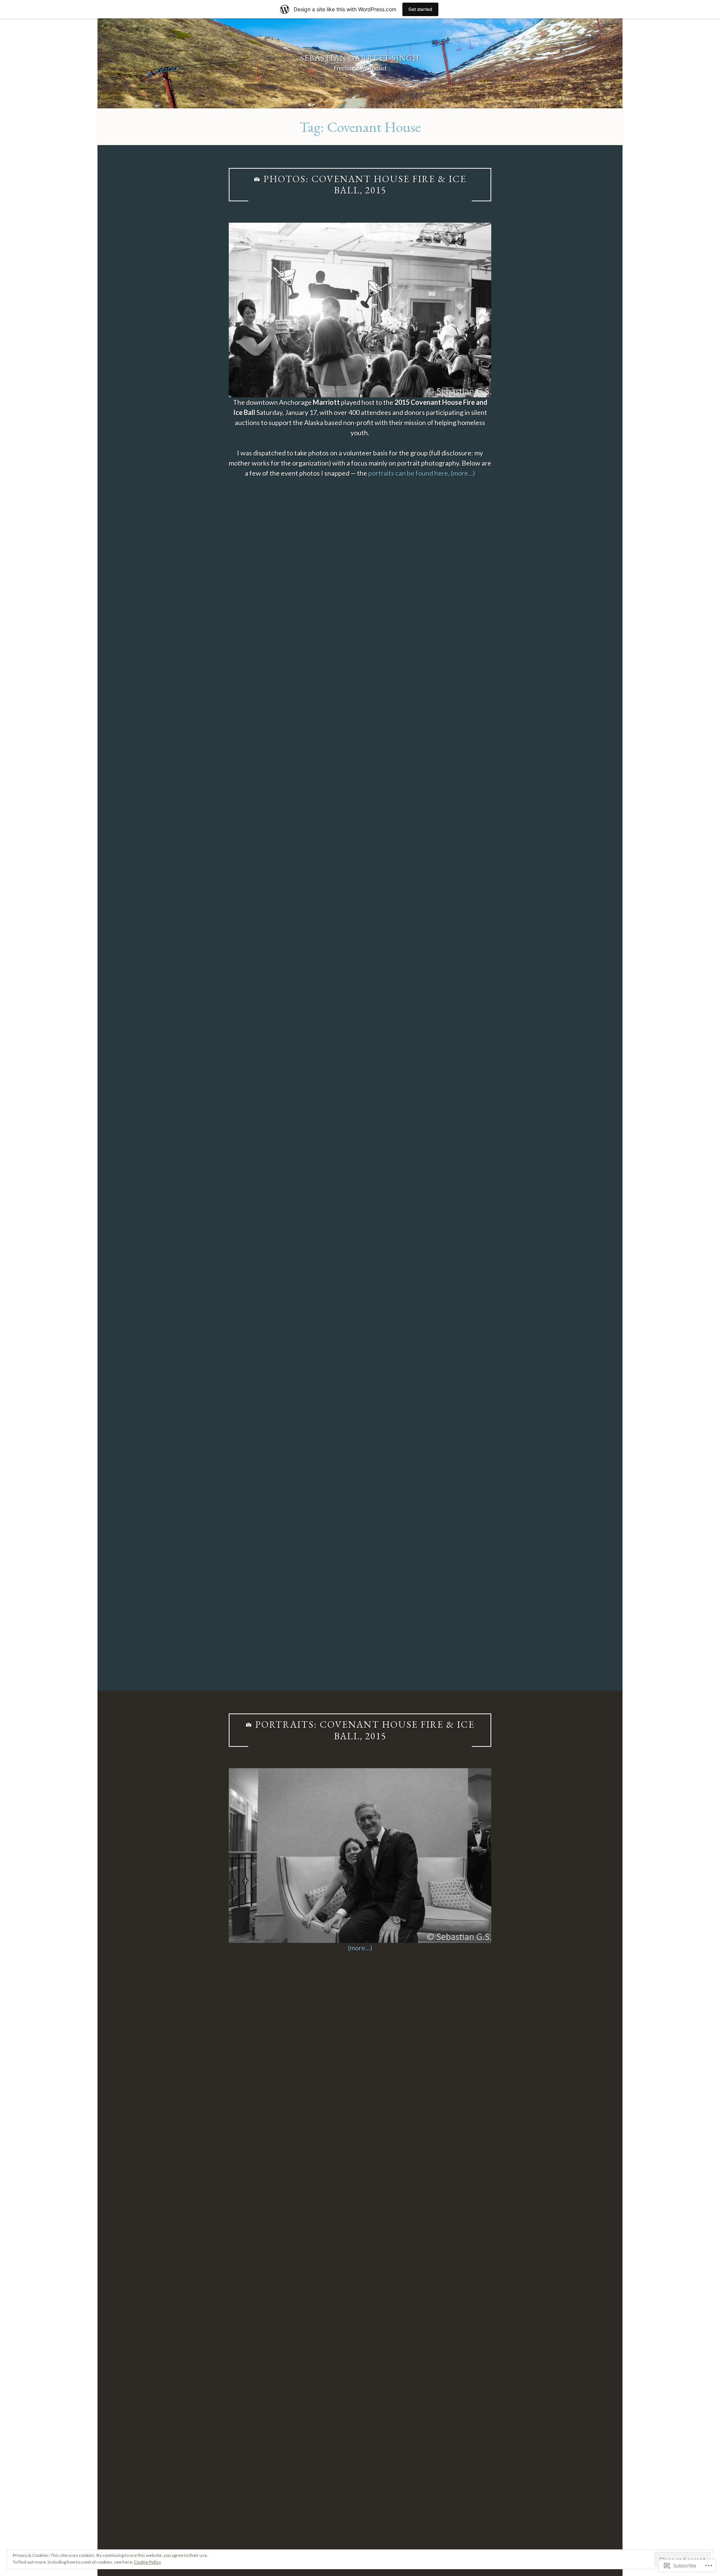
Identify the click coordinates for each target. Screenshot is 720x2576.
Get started (420, 9)
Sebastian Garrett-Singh (360, 58)
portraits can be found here (408, 473)
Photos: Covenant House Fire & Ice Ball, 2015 (365, 185)
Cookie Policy (147, 2562)
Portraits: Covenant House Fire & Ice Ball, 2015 (365, 1730)
